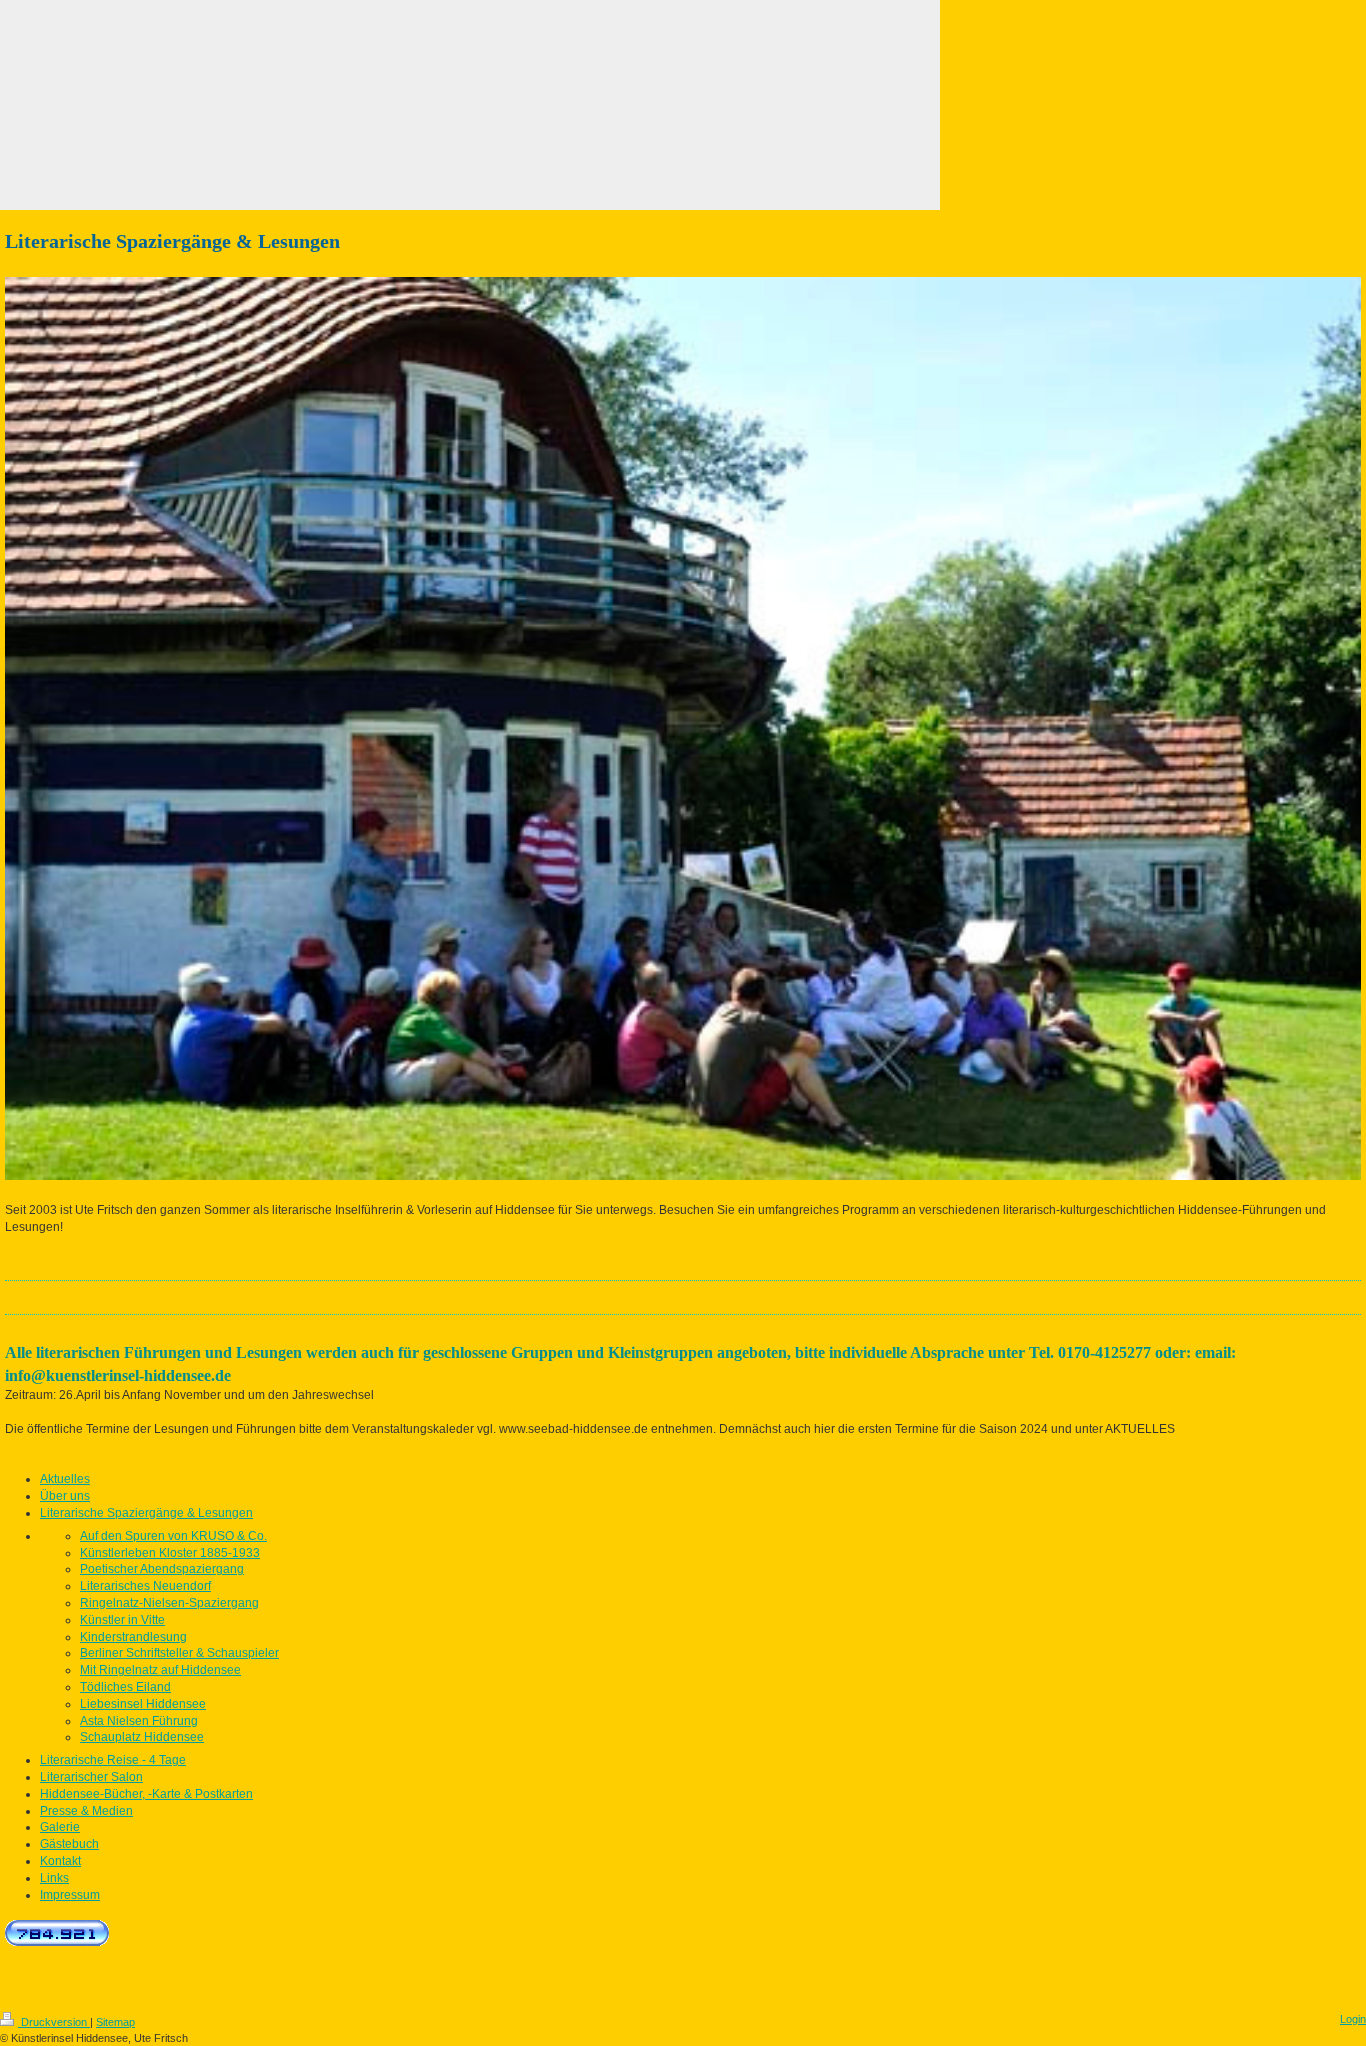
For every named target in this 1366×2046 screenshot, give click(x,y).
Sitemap (115, 2022)
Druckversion (54, 2022)
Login (1353, 2019)
